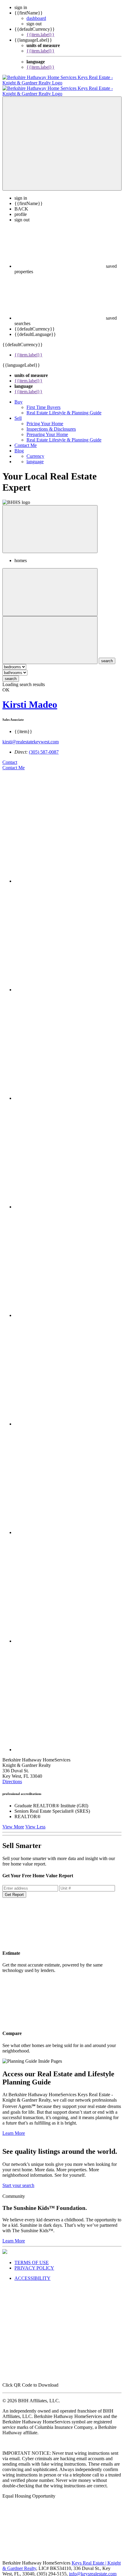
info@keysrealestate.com (93, 2568)
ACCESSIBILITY (33, 2273)
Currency (35, 451)
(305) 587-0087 (44, 747)
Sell (18, 413)
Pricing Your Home (45, 418)
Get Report (14, 1889)
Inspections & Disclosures (51, 424)
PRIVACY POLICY (34, 2263)
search (11, 673)
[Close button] (50, 524)
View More (13, 1821)
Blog (19, 445)
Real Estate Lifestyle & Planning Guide (64, 407)
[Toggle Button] (62, 138)
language (35, 456)
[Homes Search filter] (50, 635)
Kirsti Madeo (30, 699)
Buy (19, 396)
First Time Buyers (43, 402)
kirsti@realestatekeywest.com (31, 736)
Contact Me (26, 440)
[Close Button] (50, 587)
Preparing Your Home (47, 429)
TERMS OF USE (32, 2257)
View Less (35, 1821)
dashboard (36, 18)
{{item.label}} (40, 35)
